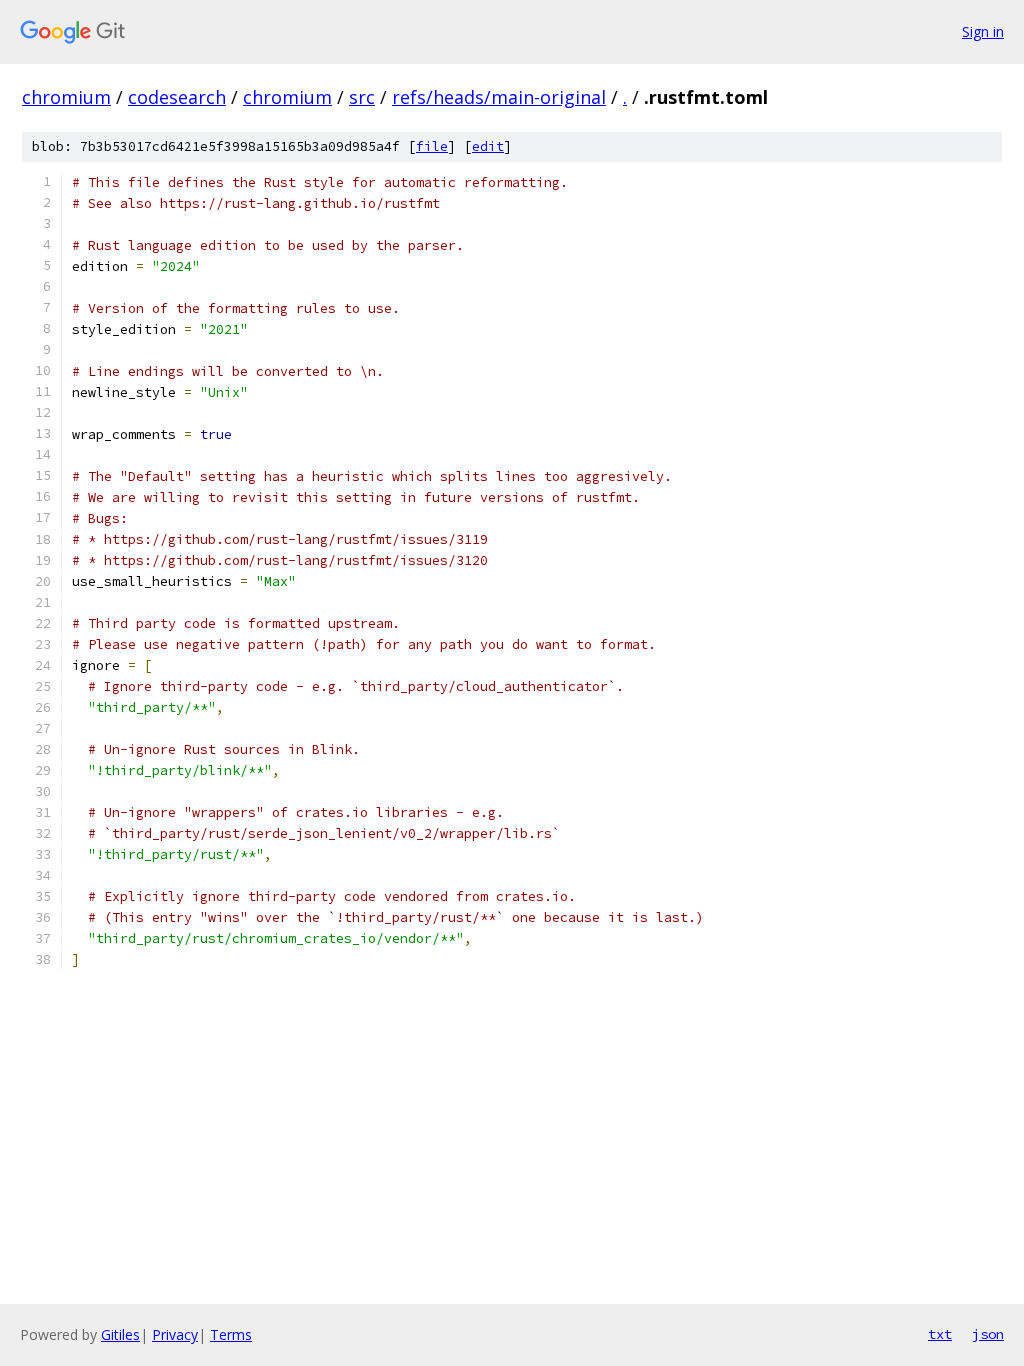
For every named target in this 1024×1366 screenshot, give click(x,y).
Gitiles (120, 1334)
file (432, 146)
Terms (231, 1334)
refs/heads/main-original (499, 97)
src (362, 97)
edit (488, 146)
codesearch (177, 97)
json (988, 1334)
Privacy (175, 1334)
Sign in (983, 31)
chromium (66, 97)
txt (940, 1334)
